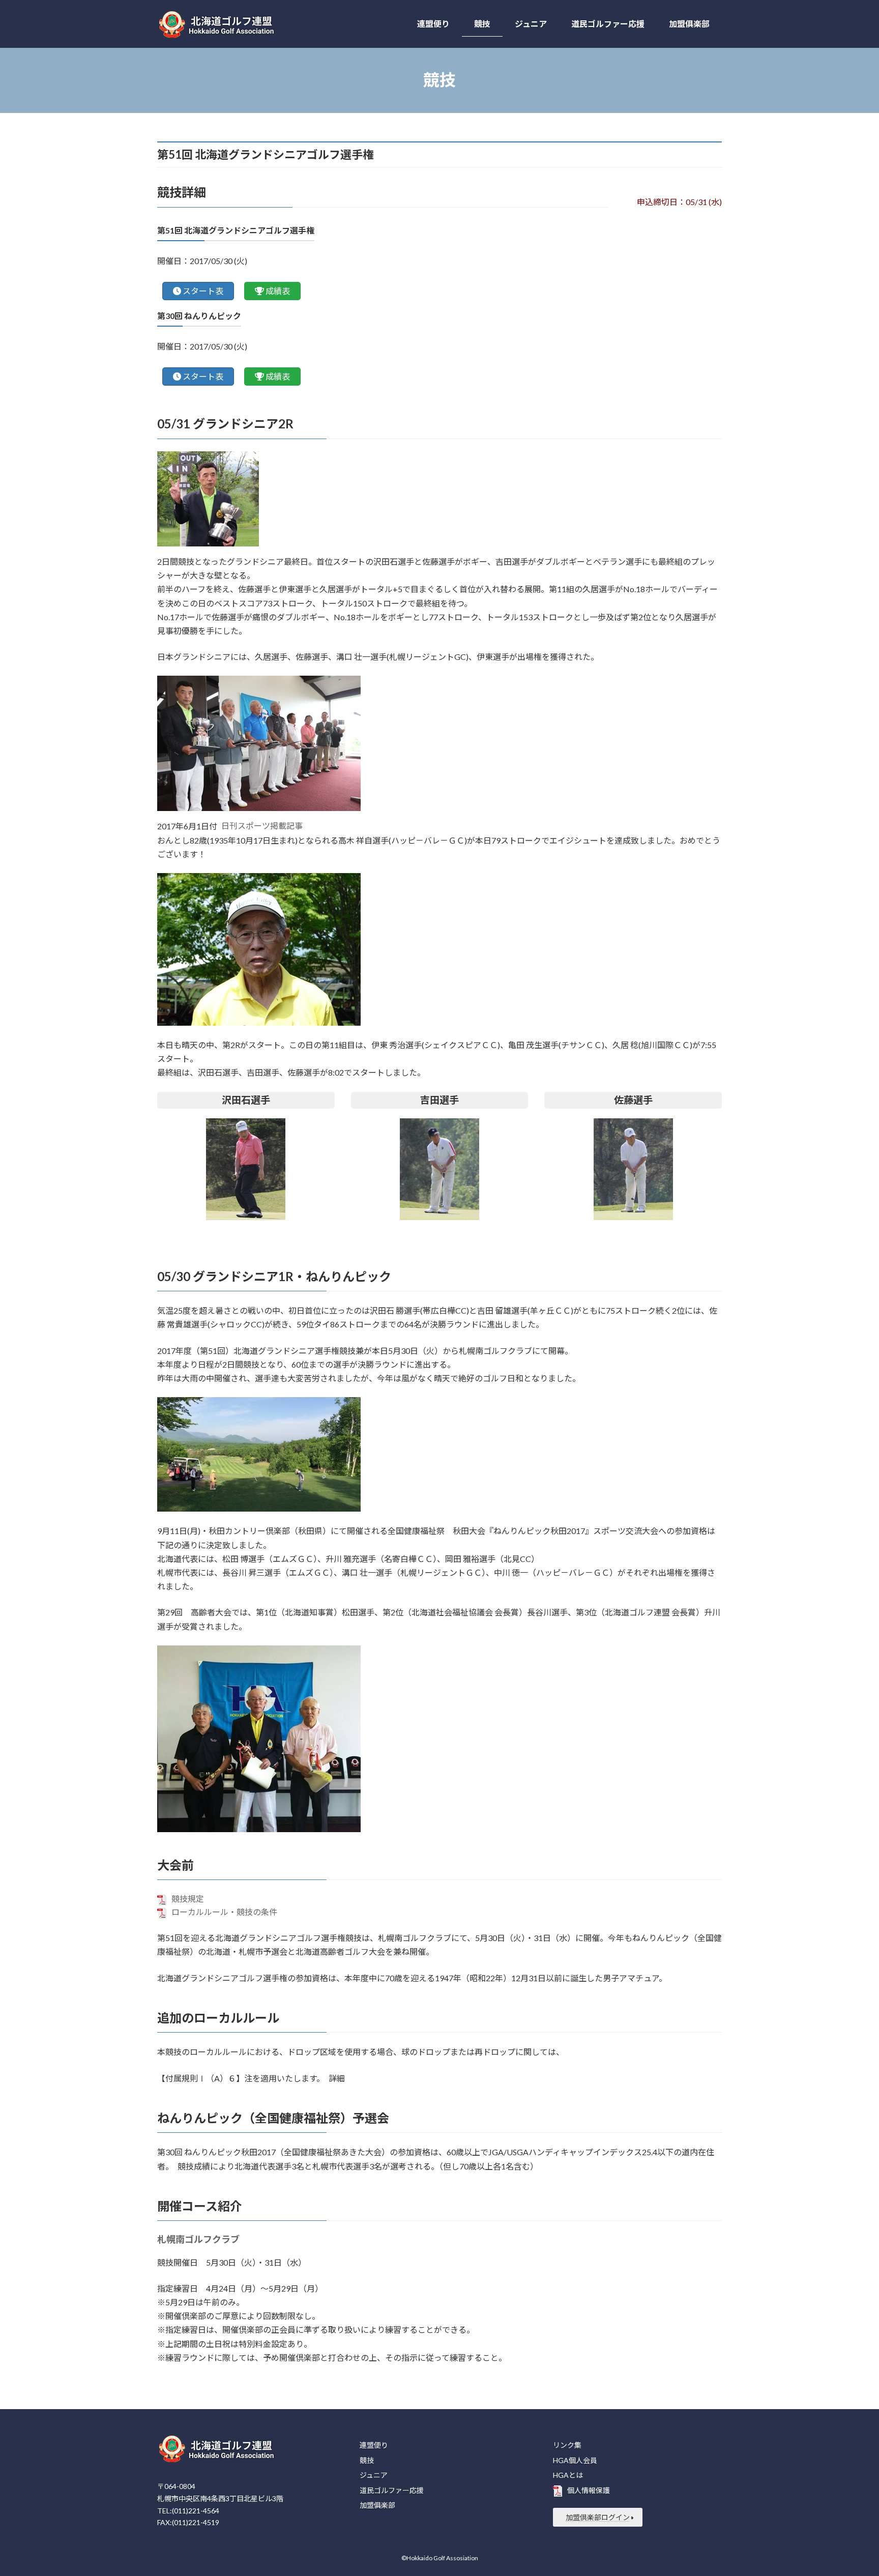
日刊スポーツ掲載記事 (262, 826)
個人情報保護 (589, 2490)
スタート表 (203, 291)
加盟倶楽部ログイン (598, 2517)
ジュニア (374, 2475)
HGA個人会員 (575, 2460)
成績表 (278, 291)
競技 (367, 2460)
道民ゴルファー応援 (392, 2490)
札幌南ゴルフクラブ (198, 2239)
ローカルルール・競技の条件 (224, 1912)
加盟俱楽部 (377, 2505)
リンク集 (567, 2445)
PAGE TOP (849, 2489)
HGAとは (568, 2475)
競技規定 (188, 1899)
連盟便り (374, 2445)
